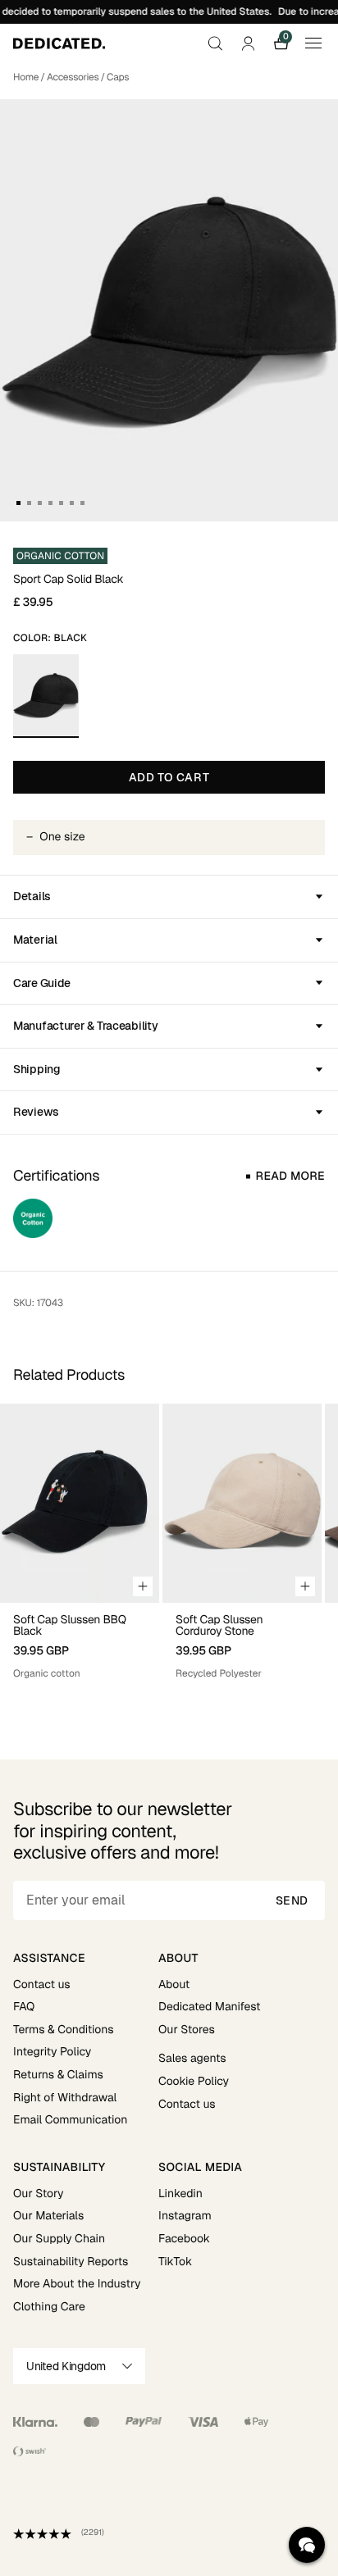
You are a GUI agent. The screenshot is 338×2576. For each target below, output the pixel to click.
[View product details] (80, 1642)
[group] (80, 1549)
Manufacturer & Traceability (85, 1026)
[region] (169, 1549)
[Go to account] (248, 43)
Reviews (36, 1112)
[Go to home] (59, 43)
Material (35, 940)
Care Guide (42, 983)
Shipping (37, 1069)
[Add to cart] (143, 1586)
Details (32, 896)
